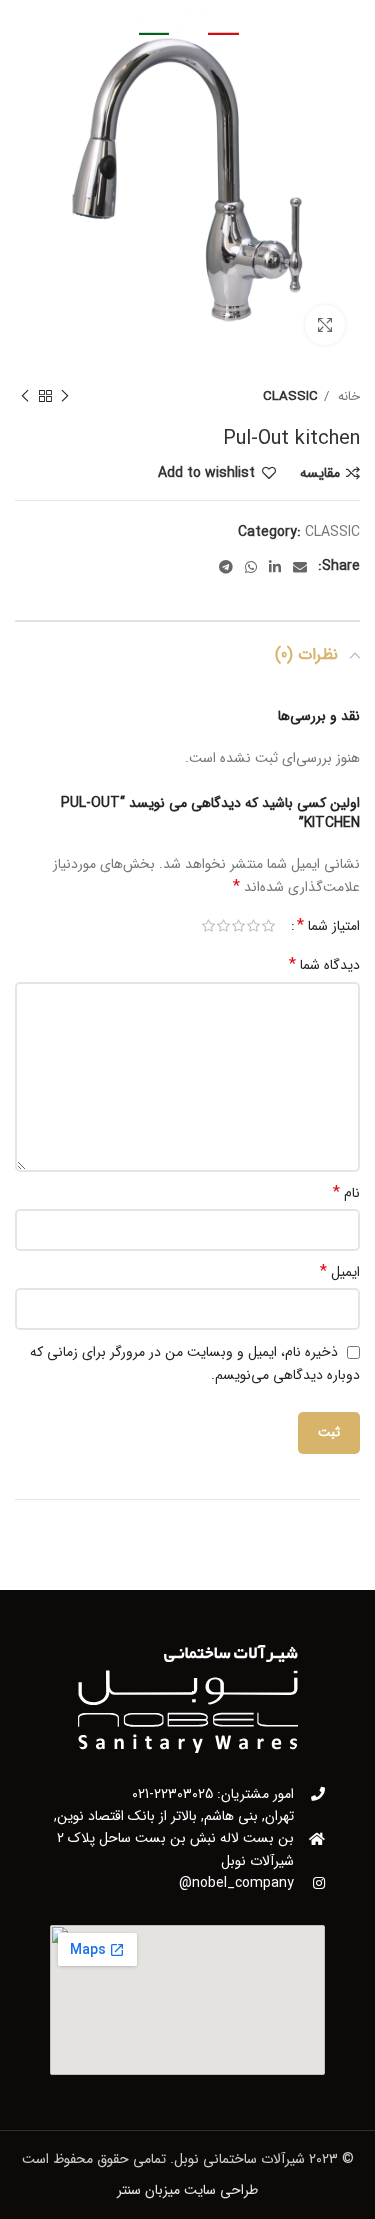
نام (346, 1193)
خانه (347, 396)
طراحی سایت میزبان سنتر (187, 2190)
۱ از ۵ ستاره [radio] (268, 926)
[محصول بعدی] (25, 397)
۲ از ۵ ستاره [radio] (253, 926)
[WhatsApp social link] (251, 567)
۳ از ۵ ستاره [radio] (238, 926)
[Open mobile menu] (314, 20)
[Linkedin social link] (275, 567)
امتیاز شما (328, 926)
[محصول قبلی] (65, 397)
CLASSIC (290, 396)
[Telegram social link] (226, 567)
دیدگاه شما (324, 965)
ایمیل (340, 1272)
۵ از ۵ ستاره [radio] (208, 926)
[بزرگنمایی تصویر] (325, 325)
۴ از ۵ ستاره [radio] (223, 926)
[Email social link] (300, 567)
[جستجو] (62, 20)
